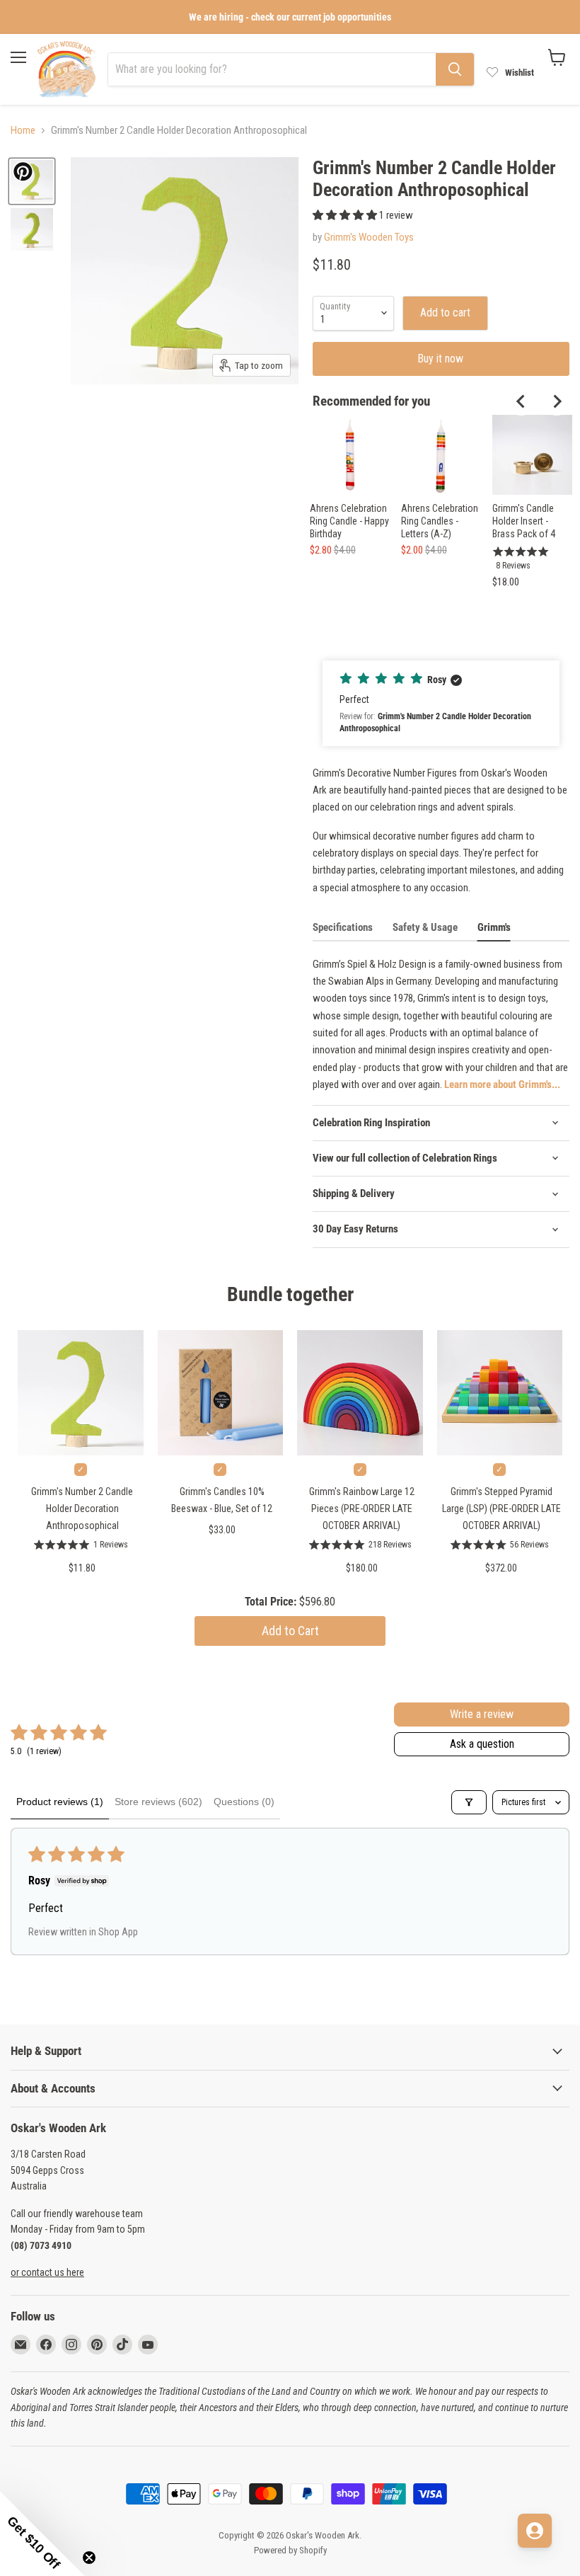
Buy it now (441, 359)
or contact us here (47, 2272)
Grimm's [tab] (494, 927)
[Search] (455, 69)
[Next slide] (557, 401)
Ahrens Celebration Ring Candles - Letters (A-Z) (440, 521)
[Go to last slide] (521, 401)
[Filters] (469, 1802)
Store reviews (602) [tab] (158, 1802)
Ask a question (482, 1744)
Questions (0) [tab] (244, 1802)
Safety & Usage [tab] (425, 927)
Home (23, 131)
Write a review (482, 1714)
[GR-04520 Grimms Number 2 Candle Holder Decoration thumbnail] (32, 229)
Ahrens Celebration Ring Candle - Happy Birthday (349, 521)
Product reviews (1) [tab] (60, 1802)
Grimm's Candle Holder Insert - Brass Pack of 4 (524, 521)
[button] (346, 215)
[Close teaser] (89, 2558)
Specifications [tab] (343, 927)
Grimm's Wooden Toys (369, 237)
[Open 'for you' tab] (535, 2531)
